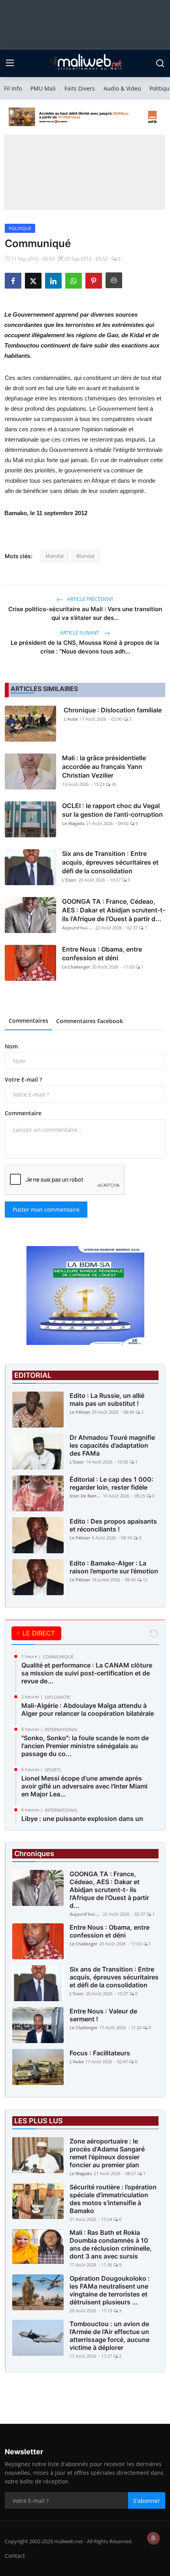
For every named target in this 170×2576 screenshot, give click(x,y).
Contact (15, 2556)
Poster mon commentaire (46, 1210)
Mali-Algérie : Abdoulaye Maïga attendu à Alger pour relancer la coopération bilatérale (88, 1709)
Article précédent (90, 599)
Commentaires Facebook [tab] (90, 1021)
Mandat (55, 556)
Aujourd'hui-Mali (78, 928)
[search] (160, 63)
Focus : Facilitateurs (100, 2053)
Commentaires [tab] (28, 1021)
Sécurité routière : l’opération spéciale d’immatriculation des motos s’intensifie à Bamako (113, 2199)
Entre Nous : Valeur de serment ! (103, 2015)
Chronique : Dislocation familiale (113, 710)
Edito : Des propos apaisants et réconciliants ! (113, 1525)
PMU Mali (43, 88)
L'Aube (71, 719)
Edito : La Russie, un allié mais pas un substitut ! (107, 1399)
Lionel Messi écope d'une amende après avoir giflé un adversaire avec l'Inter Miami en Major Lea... (84, 1786)
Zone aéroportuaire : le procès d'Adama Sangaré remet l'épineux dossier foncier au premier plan (107, 2153)
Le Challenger (76, 967)
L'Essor (69, 880)
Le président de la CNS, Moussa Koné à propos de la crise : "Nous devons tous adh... (85, 647)
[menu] (10, 63)
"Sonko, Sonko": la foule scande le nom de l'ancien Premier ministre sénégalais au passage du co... (85, 1746)
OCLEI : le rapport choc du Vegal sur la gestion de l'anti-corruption (112, 810)
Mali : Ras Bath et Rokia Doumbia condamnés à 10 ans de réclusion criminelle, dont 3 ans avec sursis (111, 2244)
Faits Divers (80, 88)
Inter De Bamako (85, 1496)
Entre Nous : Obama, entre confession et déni (102, 954)
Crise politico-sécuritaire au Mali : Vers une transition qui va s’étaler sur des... (85, 613)
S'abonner (147, 2501)
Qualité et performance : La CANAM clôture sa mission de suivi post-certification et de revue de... (87, 1673)
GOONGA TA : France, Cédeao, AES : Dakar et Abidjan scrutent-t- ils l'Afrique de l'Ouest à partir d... (114, 910)
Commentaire (23, 1113)
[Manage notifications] (153, 2538)
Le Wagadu (73, 823)
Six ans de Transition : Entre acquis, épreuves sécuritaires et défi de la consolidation (110, 862)
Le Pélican (80, 1412)
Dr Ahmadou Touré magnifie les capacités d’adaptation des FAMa (112, 1445)
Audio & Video (122, 88)
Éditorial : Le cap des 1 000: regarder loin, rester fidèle (111, 1483)
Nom (11, 1046)
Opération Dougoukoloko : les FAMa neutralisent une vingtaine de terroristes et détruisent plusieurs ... (110, 2290)
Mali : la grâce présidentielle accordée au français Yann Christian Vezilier (104, 767)
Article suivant (80, 633)
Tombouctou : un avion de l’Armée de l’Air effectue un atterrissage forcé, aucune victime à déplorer (110, 2336)
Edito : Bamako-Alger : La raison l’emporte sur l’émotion (114, 1567)
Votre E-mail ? (23, 1079)
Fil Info (13, 88)
